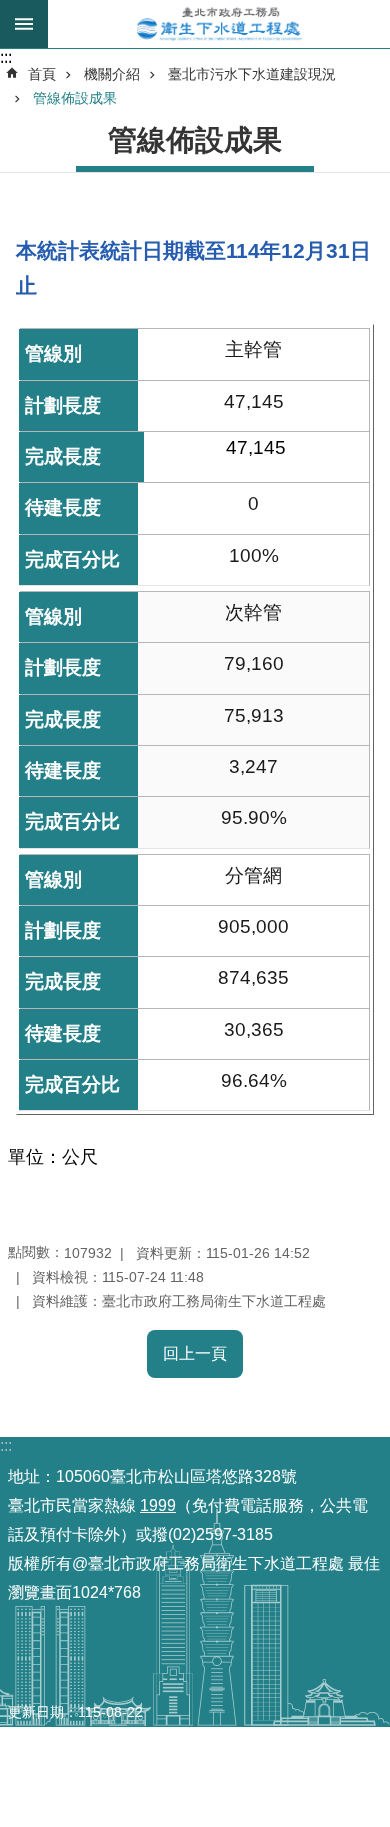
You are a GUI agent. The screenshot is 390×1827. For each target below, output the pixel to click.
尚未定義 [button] (24, 24)
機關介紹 (112, 74)
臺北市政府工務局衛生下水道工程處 (219, 24)
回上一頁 (195, 1353)
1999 (158, 1505)
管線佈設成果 (75, 98)
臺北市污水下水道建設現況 (252, 74)
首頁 (42, 74)
